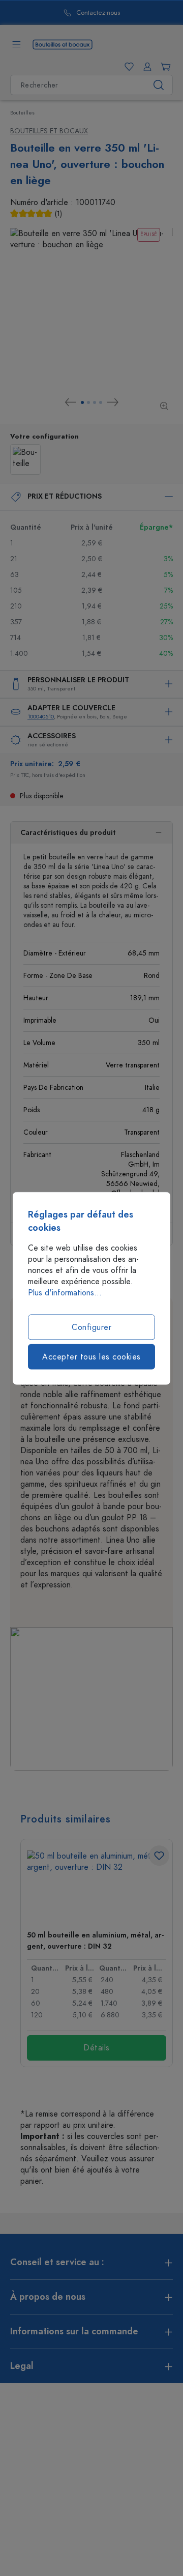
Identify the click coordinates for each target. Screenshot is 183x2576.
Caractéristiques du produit (68, 833)
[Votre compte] (145, 67)
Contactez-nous (69, 13)
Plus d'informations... (65, 1292)
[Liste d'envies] (127, 67)
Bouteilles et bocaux (49, 131)
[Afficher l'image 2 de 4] (88, 402)
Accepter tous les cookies (91, 1356)
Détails (97, 2048)
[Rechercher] (159, 85)
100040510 (41, 717)
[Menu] (16, 44)
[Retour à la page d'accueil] (63, 44)
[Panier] (164, 67)
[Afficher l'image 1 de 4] (82, 402)
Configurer (91, 1327)
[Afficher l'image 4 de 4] (101, 402)
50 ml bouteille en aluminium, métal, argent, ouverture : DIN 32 (95, 1941)
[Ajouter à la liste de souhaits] (159, 1856)
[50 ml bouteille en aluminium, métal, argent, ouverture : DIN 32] (97, 1886)
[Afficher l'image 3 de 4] (95, 402)
